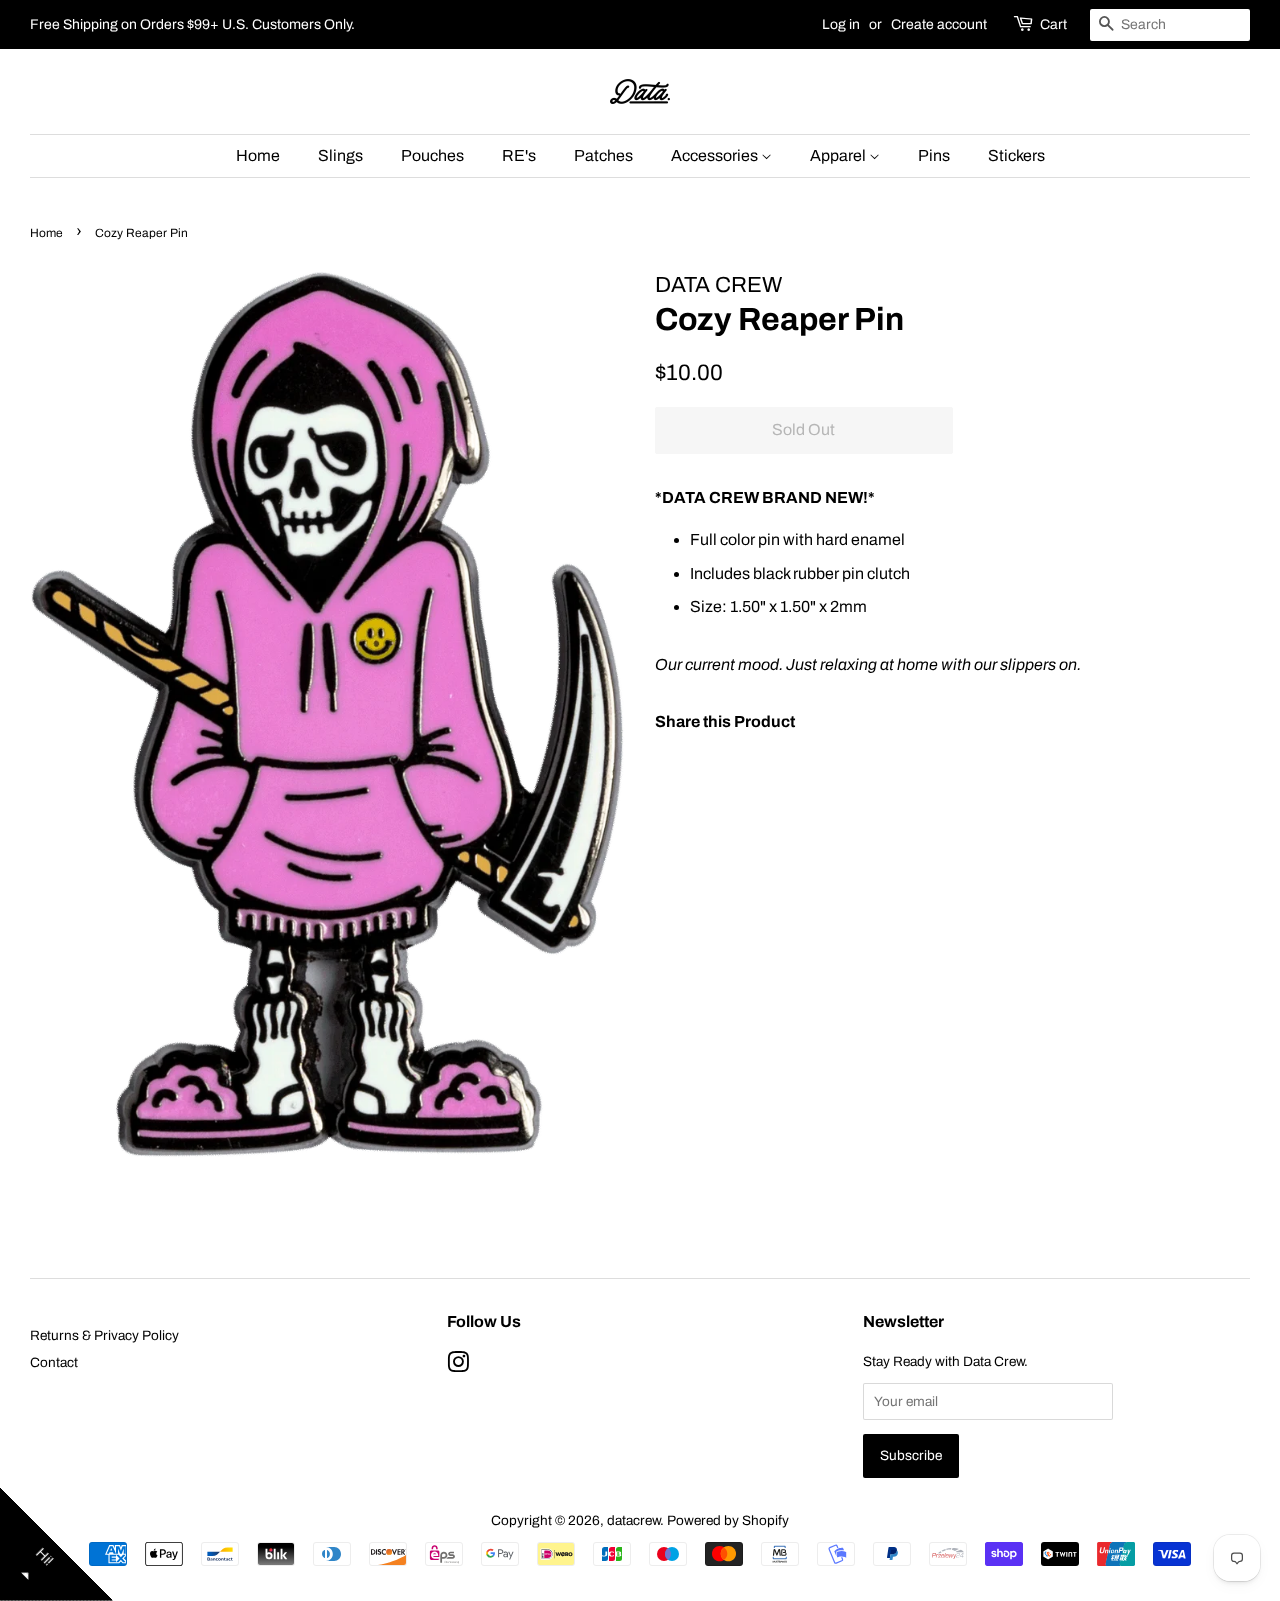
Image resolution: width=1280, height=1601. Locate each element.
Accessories (716, 155)
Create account (939, 24)
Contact (54, 1362)
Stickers (1016, 155)
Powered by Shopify (728, 1520)
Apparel (839, 155)
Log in (841, 24)
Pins (934, 155)
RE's (519, 155)
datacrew (633, 1520)
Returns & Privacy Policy (104, 1335)
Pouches (432, 155)
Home (258, 155)
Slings (340, 155)
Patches (603, 155)
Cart (1053, 24)
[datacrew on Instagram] (458, 1366)
